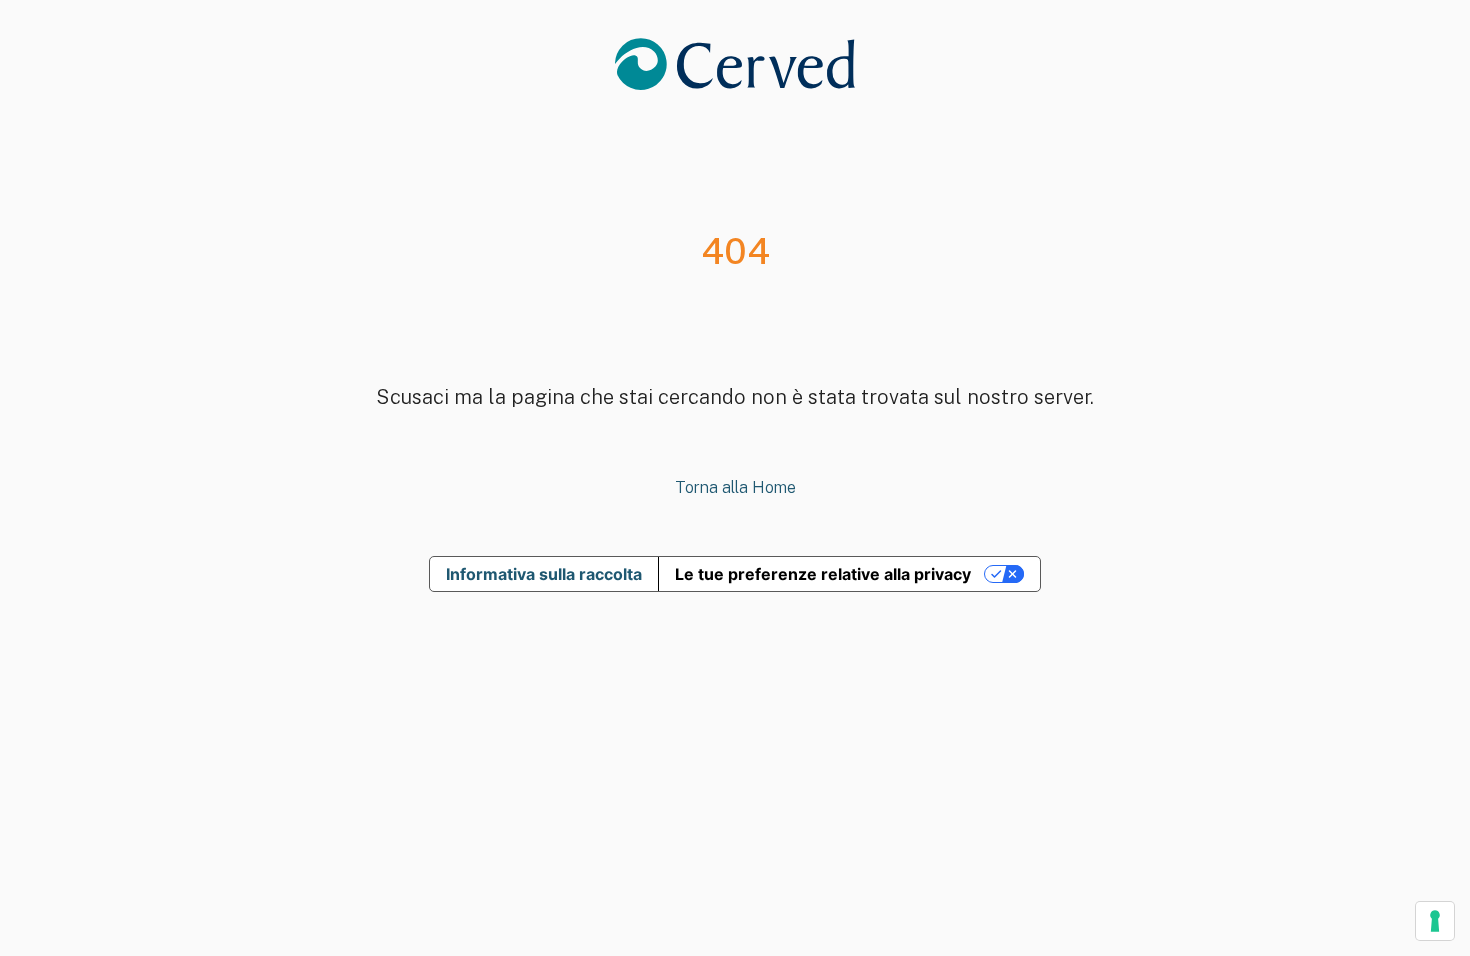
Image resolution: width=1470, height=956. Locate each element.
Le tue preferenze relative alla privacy (823, 574)
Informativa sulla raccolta (544, 574)
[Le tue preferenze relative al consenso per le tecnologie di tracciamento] (1435, 921)
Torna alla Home (735, 487)
